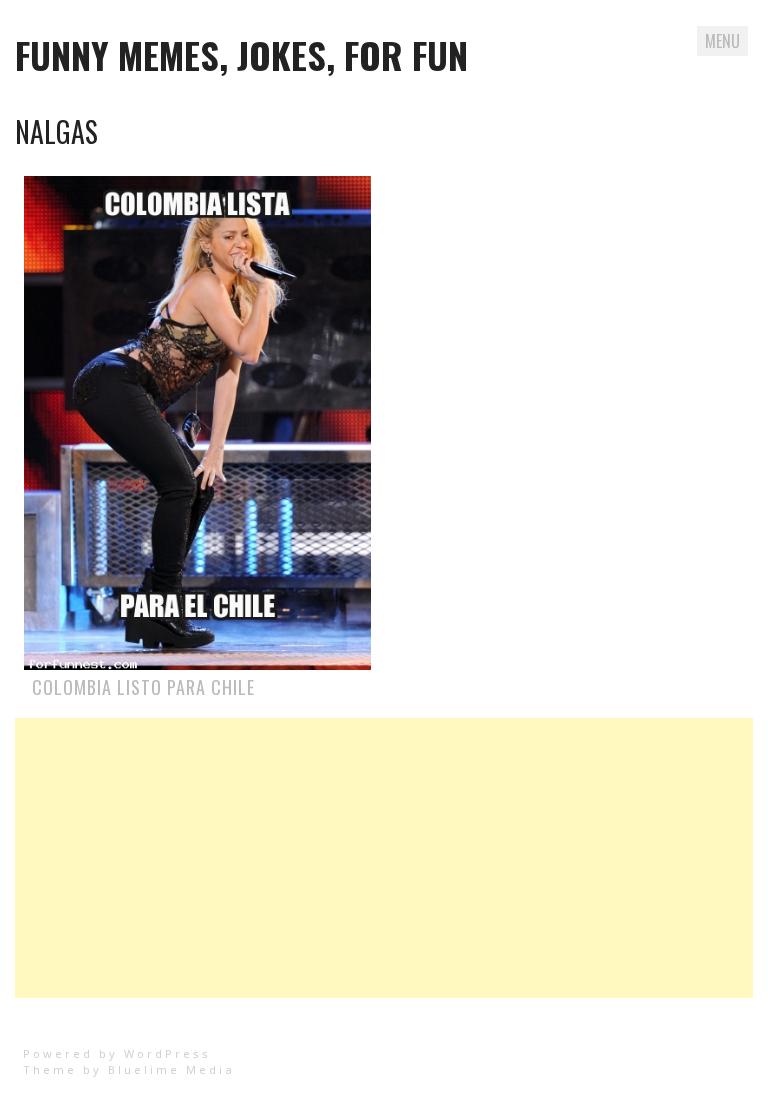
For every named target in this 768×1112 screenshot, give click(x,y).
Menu (722, 41)
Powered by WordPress (117, 1053)
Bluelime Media (171, 1069)
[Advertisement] (383, 858)
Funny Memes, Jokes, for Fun (241, 54)
